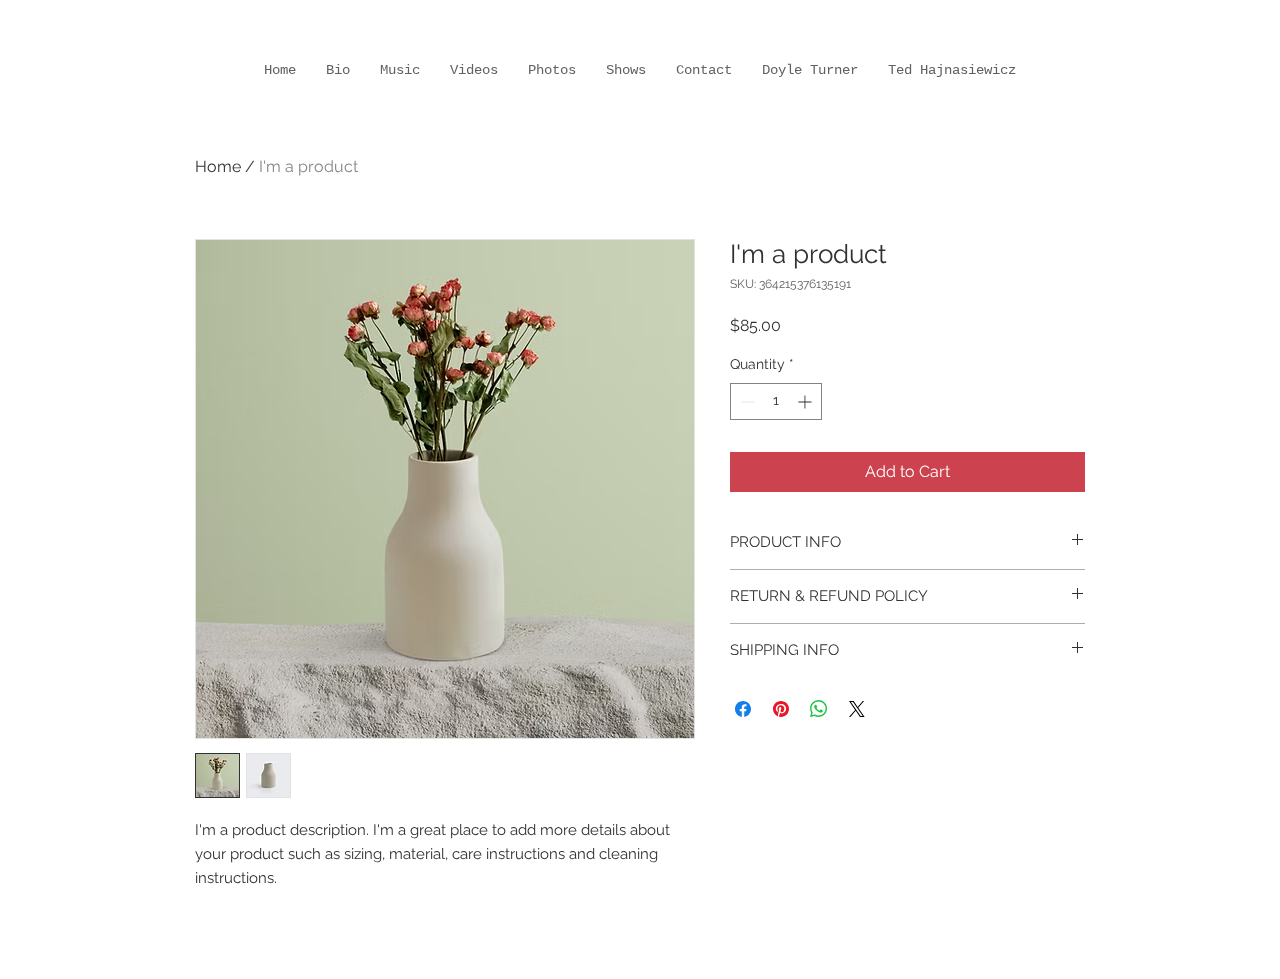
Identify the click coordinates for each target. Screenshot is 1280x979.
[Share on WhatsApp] (819, 709)
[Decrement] (745, 401)
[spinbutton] (776, 401)
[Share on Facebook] (743, 709)
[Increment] (806, 401)
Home (218, 166)
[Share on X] (857, 709)
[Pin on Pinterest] (781, 709)
